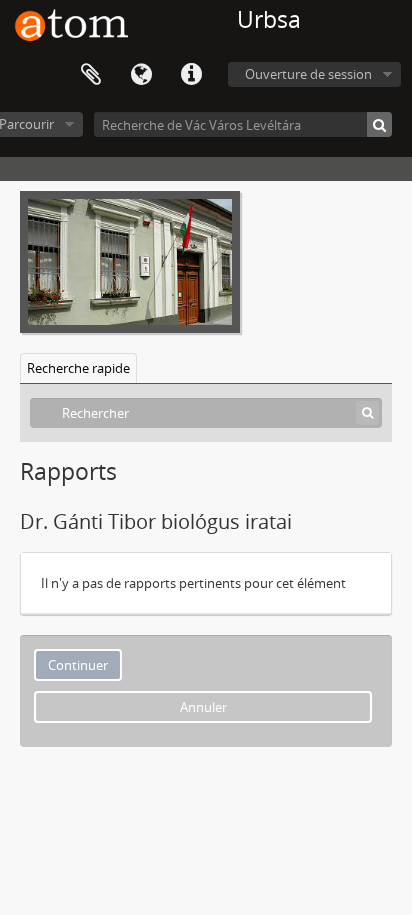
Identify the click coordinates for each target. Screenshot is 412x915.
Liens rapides (191, 75)
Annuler (203, 707)
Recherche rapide (78, 368)
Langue (141, 75)
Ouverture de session (308, 74)
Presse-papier (91, 75)
